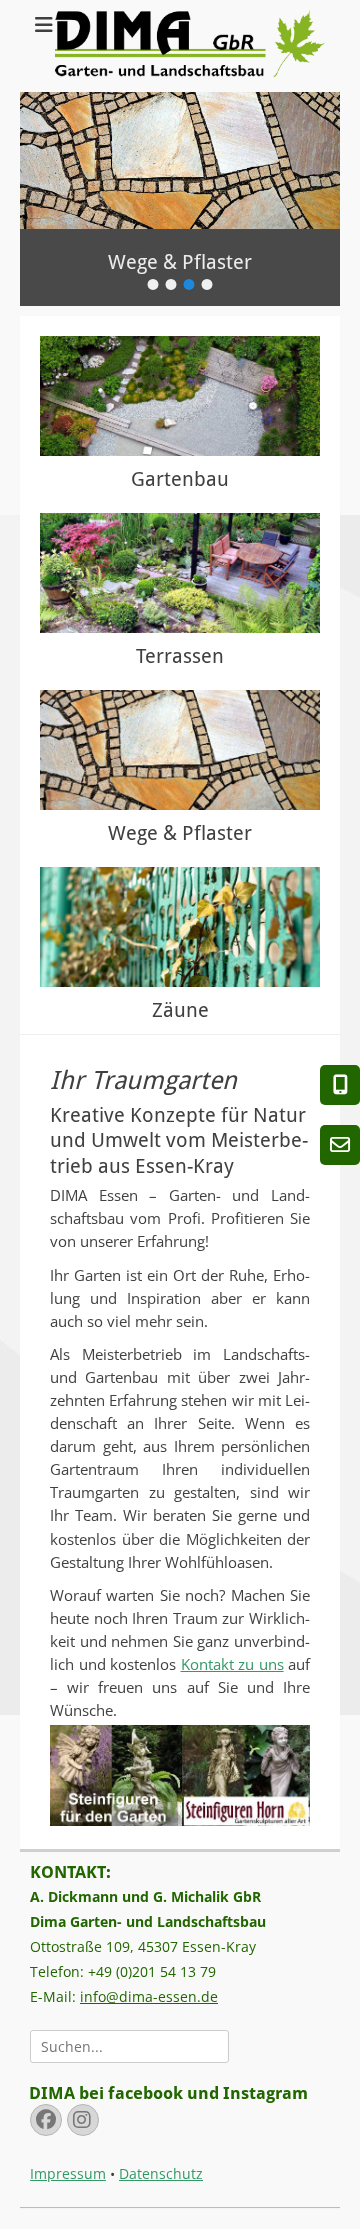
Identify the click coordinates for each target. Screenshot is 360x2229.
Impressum (68, 2173)
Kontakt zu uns (232, 1664)
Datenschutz (161, 2173)
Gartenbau (180, 479)
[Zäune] (180, 927)
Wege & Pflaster (180, 833)
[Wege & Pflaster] (180, 750)
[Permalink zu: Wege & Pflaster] (180, 160)
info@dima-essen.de (149, 1996)
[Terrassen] (180, 573)
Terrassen (180, 656)
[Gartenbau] (180, 396)
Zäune (180, 1010)
